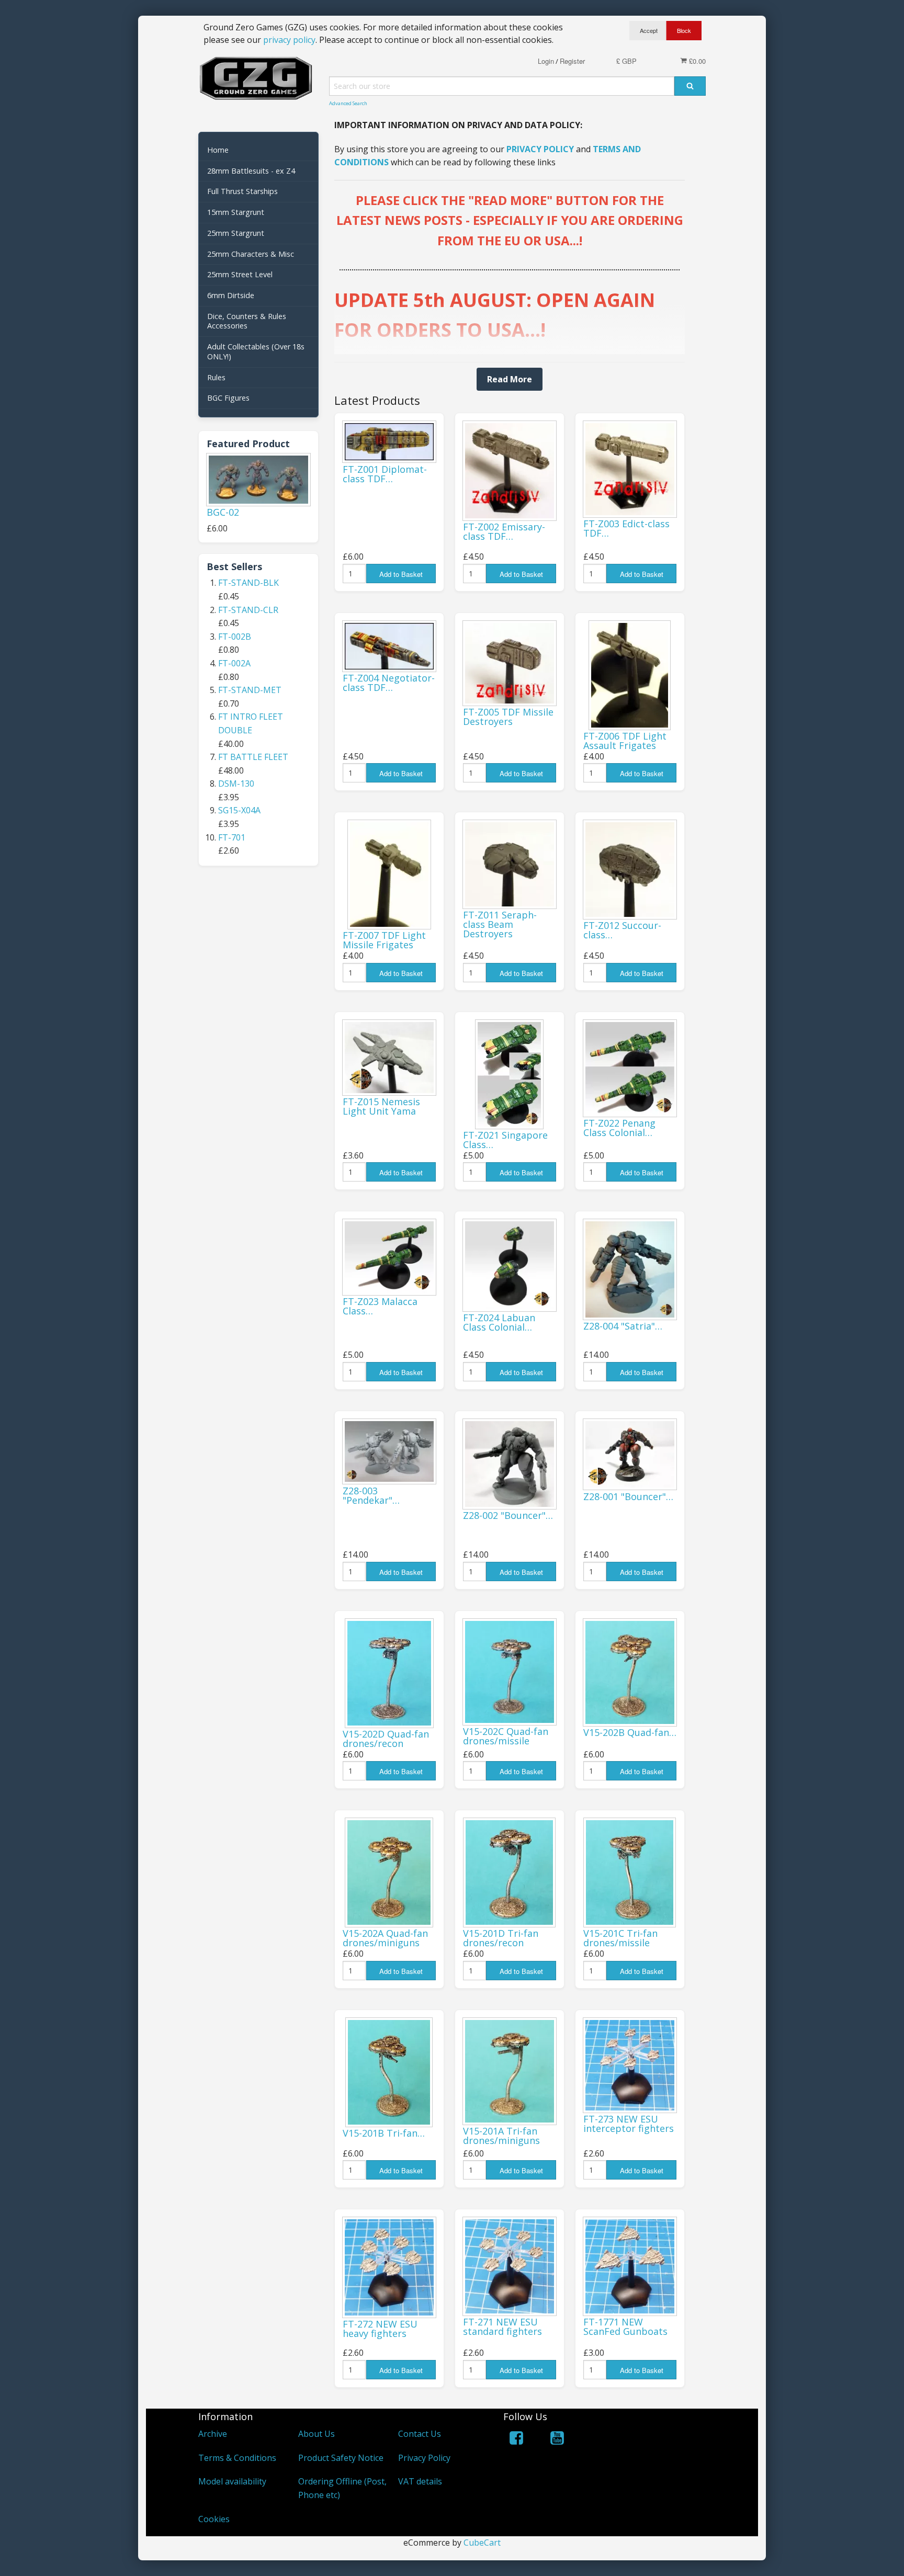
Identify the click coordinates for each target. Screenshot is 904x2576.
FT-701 (232, 837)
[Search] (690, 86)
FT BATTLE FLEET (253, 757)
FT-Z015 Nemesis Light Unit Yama (381, 1106)
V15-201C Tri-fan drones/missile (620, 1938)
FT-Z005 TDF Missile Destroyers (508, 717)
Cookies (214, 2519)
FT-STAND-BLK (248, 583)
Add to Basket (401, 574)
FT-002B (235, 637)
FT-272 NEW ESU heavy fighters (380, 2329)
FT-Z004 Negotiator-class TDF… (389, 683)
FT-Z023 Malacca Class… (380, 1306)
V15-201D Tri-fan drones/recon (501, 1938)
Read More (510, 379)
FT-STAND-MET (250, 690)
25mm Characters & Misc (251, 254)
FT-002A (234, 663)
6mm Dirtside (231, 295)
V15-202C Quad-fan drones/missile (506, 1736)
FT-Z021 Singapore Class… (505, 1140)
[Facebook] (516, 2440)
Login (546, 61)
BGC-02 (223, 512)
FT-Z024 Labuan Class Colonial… (499, 1322)
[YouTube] (557, 2440)
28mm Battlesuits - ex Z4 (251, 171)
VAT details (420, 2481)
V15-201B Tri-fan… (384, 2133)
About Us (317, 2434)
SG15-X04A (239, 810)
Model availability (232, 2481)
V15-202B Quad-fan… (630, 1732)
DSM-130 (236, 784)
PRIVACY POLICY (540, 149)
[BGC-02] (258, 480)
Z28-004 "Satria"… (623, 1326)
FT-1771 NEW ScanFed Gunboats (625, 2327)
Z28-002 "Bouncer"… (508, 1515)
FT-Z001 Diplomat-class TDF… (385, 474)
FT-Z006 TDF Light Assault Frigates (625, 741)
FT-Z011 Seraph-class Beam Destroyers (500, 924)
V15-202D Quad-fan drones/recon (386, 1739)
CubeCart (482, 2543)
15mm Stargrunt (236, 212)
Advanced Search (348, 103)
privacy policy (289, 40)
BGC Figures (228, 398)
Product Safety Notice (341, 2458)
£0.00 (696, 61)
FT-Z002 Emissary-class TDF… (504, 531)
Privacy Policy (424, 2458)
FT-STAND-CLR (248, 610)
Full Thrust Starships (242, 191)
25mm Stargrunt (236, 233)
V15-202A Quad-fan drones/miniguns (385, 1938)
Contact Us (420, 2434)
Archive (213, 2434)
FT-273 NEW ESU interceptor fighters (629, 2124)
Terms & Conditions (237, 2458)
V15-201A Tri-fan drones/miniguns (501, 2136)
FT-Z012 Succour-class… (622, 930)
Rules (216, 377)
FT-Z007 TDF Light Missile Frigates (384, 940)
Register (572, 61)
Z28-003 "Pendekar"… (371, 1495)
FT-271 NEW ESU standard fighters (502, 2327)
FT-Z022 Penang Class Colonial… (619, 1128)
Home (218, 150)
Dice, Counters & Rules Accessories (247, 321)
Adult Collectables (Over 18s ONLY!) (256, 351)
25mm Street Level (240, 274)
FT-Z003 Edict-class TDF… (626, 528)
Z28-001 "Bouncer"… (628, 1496)
